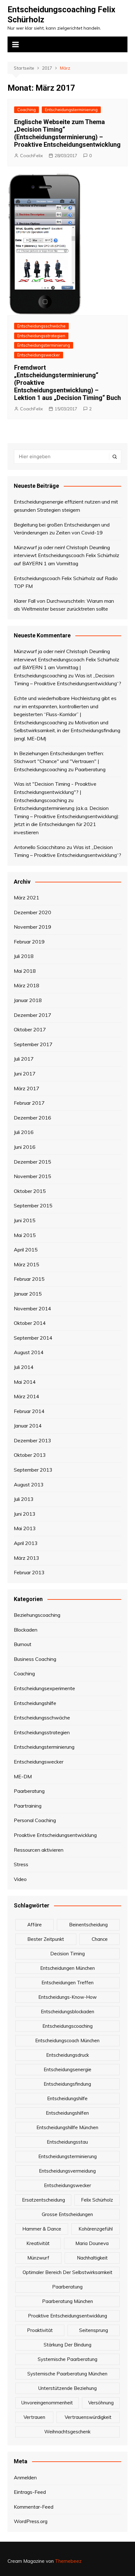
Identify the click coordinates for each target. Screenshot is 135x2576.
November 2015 (32, 1176)
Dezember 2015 (32, 1162)
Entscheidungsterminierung (71, 110)
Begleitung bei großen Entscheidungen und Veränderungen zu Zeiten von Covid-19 (62, 529)
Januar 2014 (28, 1426)
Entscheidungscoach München (67, 2040)
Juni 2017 (25, 1074)
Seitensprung (94, 2330)
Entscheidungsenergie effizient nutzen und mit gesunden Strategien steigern (66, 506)
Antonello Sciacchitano (40, 847)
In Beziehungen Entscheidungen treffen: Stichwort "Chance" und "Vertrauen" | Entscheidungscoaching (59, 761)
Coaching (27, 110)
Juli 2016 (24, 1132)
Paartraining (28, 1806)
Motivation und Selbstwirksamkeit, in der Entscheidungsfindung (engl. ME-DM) (67, 730)
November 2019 (32, 927)
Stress (21, 1864)
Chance (100, 1939)
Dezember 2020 (32, 912)
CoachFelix (31, 156)
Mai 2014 (25, 1382)
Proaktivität (40, 2330)
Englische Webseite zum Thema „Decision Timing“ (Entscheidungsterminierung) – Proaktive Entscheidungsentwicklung (67, 133)
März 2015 (27, 1264)
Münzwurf (38, 2258)
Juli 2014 (24, 1367)
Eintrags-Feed (30, 2492)
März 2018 (27, 985)
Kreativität (38, 2243)
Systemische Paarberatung (67, 2359)
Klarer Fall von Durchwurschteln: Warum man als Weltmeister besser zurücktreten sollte (64, 605)
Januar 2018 (28, 1000)
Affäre (35, 1925)
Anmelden (25, 2477)
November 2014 (32, 1308)
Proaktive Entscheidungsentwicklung (55, 1835)
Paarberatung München (67, 2301)
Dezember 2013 (32, 1440)
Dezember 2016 (32, 1118)
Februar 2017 (29, 1103)
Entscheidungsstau (67, 2142)
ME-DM (23, 1776)
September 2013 (33, 1470)
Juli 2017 (24, 1059)
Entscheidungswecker (39, 355)
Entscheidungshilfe (35, 1703)
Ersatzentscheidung (43, 2200)
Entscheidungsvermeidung (67, 2171)
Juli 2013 (24, 1499)
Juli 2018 (24, 956)
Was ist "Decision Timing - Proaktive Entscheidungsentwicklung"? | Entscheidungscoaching (55, 792)
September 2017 (33, 1044)
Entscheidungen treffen (67, 1983)
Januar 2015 (28, 1294)
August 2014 (29, 1352)
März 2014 (27, 1396)
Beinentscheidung (88, 1925)
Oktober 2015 (30, 1191)
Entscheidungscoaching (67, 2026)
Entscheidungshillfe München (67, 2127)
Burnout (23, 1644)
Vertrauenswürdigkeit (88, 2417)
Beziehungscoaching (37, 1615)
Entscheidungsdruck (67, 2055)
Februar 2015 (29, 1279)
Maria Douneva (92, 2243)
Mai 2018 (25, 971)
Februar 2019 (29, 942)
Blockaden (26, 1630)
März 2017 (27, 1088)
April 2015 (26, 1250)
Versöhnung (101, 2403)
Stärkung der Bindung (67, 2345)
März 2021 (27, 898)
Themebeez (68, 2561)
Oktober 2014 (30, 1323)
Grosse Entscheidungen (67, 2214)
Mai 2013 (25, 1528)
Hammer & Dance (42, 2229)
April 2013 (26, 1543)
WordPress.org (31, 2521)
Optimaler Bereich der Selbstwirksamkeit (67, 2272)
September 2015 (33, 1205)
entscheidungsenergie (67, 2069)
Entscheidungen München (67, 1968)
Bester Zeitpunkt (46, 1939)
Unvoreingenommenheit (47, 2403)
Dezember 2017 (32, 1015)
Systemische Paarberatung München (67, 2374)
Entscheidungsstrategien (41, 336)
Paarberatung (90, 769)
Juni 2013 (25, 1514)
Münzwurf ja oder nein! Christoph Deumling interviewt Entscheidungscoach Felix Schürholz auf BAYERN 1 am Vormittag (67, 555)
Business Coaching (35, 1659)
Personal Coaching (35, 1820)
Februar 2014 (29, 1411)
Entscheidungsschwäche (41, 326)
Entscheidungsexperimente (44, 1688)
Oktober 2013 (30, 1455)
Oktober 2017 (30, 1029)
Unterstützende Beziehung (67, 2388)
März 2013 (27, 1558)
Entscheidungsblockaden (67, 2012)
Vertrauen (34, 2417)
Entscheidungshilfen (67, 2113)
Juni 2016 (25, 1147)
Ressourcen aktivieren (39, 1850)
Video (20, 1879)
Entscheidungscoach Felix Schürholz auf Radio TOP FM (66, 582)
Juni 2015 (25, 1220)
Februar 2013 (29, 1572)
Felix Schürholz (97, 2200)
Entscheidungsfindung (67, 2084)
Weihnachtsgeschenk (67, 2432)
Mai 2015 (25, 1235)
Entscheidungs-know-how (67, 1997)
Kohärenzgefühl (96, 2229)
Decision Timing (67, 1954)
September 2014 (33, 1338)
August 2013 (29, 1485)
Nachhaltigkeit (92, 2258)
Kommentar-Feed (34, 2507)
